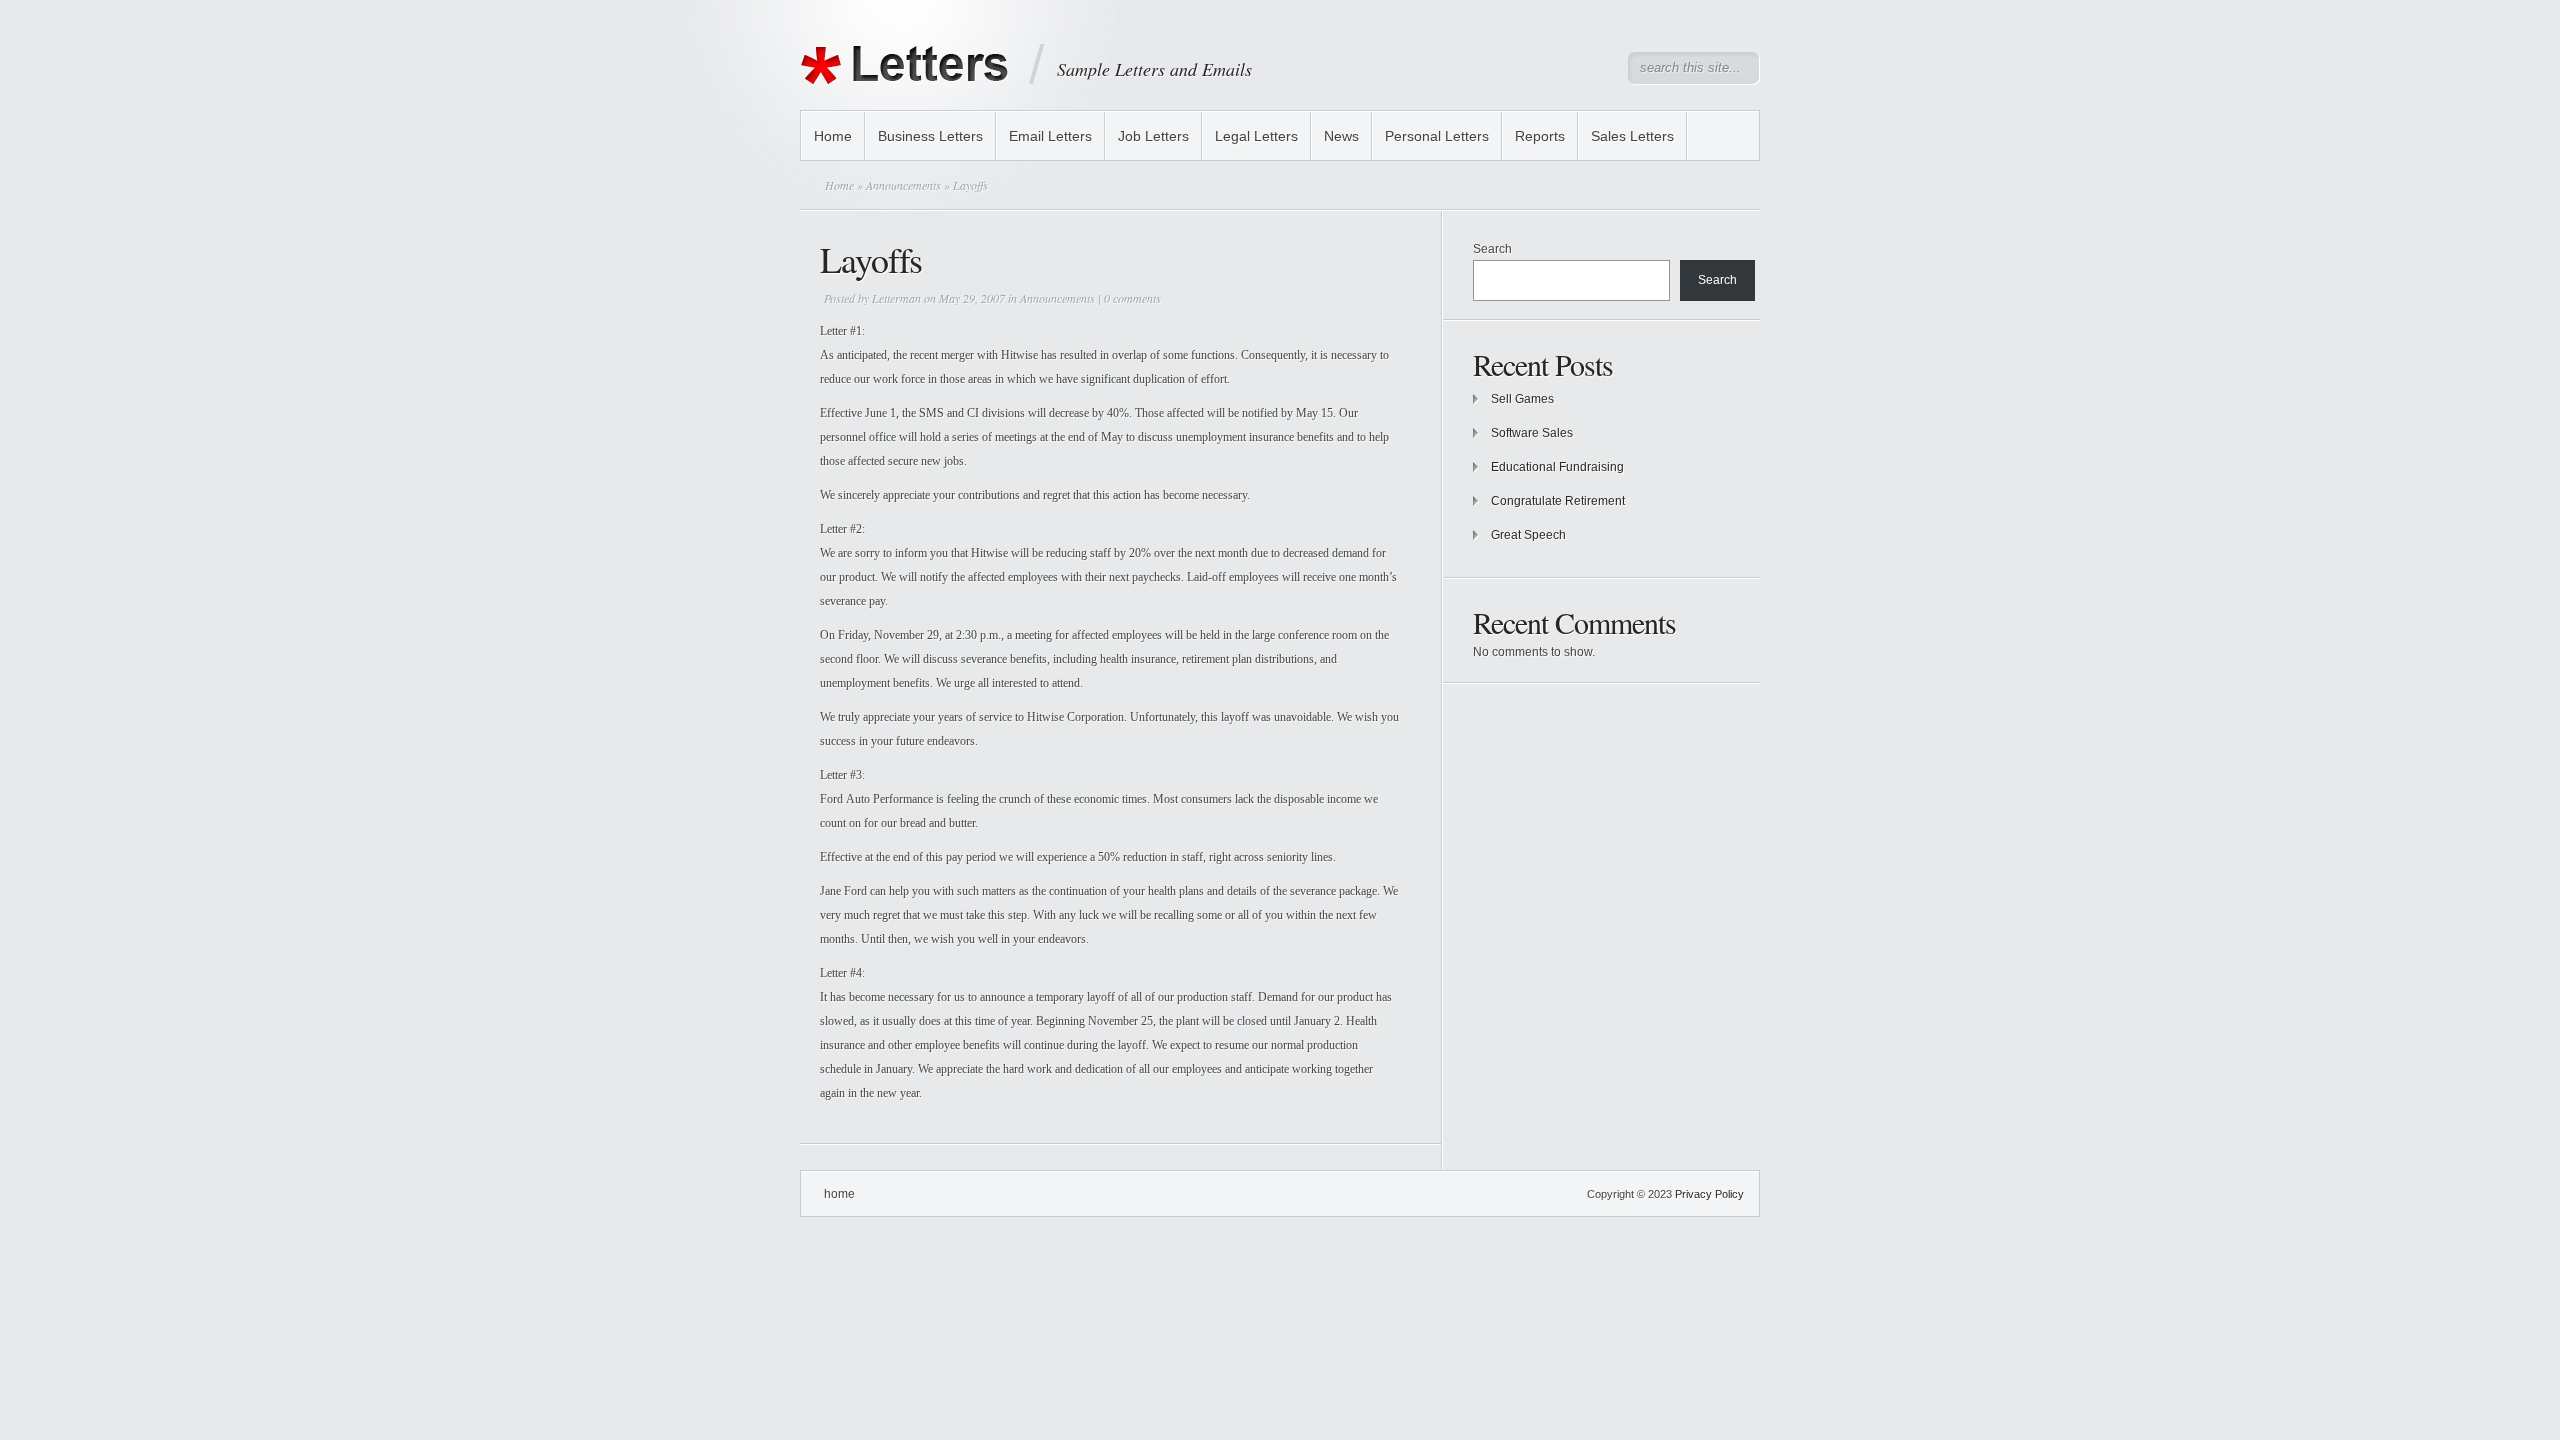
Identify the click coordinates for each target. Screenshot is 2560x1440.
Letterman (896, 298)
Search (1492, 249)
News (1341, 136)
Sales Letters (1632, 136)
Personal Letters (1437, 136)
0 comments (1132, 298)
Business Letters (930, 136)
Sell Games (1522, 399)
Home (833, 136)
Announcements (903, 185)
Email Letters (1050, 136)
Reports (1540, 136)
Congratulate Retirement (1558, 501)
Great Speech (1528, 535)
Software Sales (1532, 433)
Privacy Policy (1709, 1194)
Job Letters (1153, 136)
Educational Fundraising (1557, 467)
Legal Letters (1256, 136)
